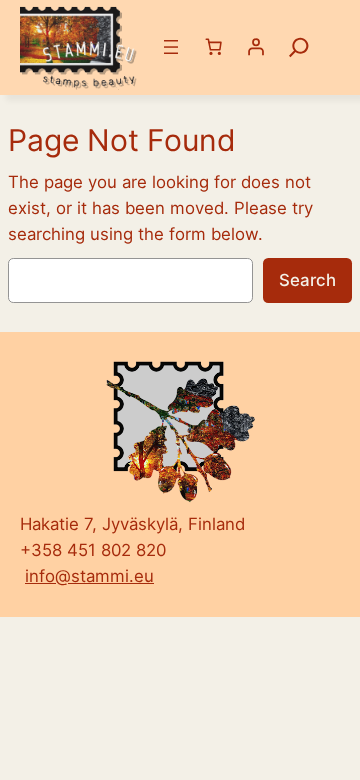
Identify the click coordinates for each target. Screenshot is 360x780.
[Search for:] (299, 47)
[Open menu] (171, 47)
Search (307, 280)
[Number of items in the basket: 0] (214, 47)
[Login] (256, 47)
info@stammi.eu (89, 576)
